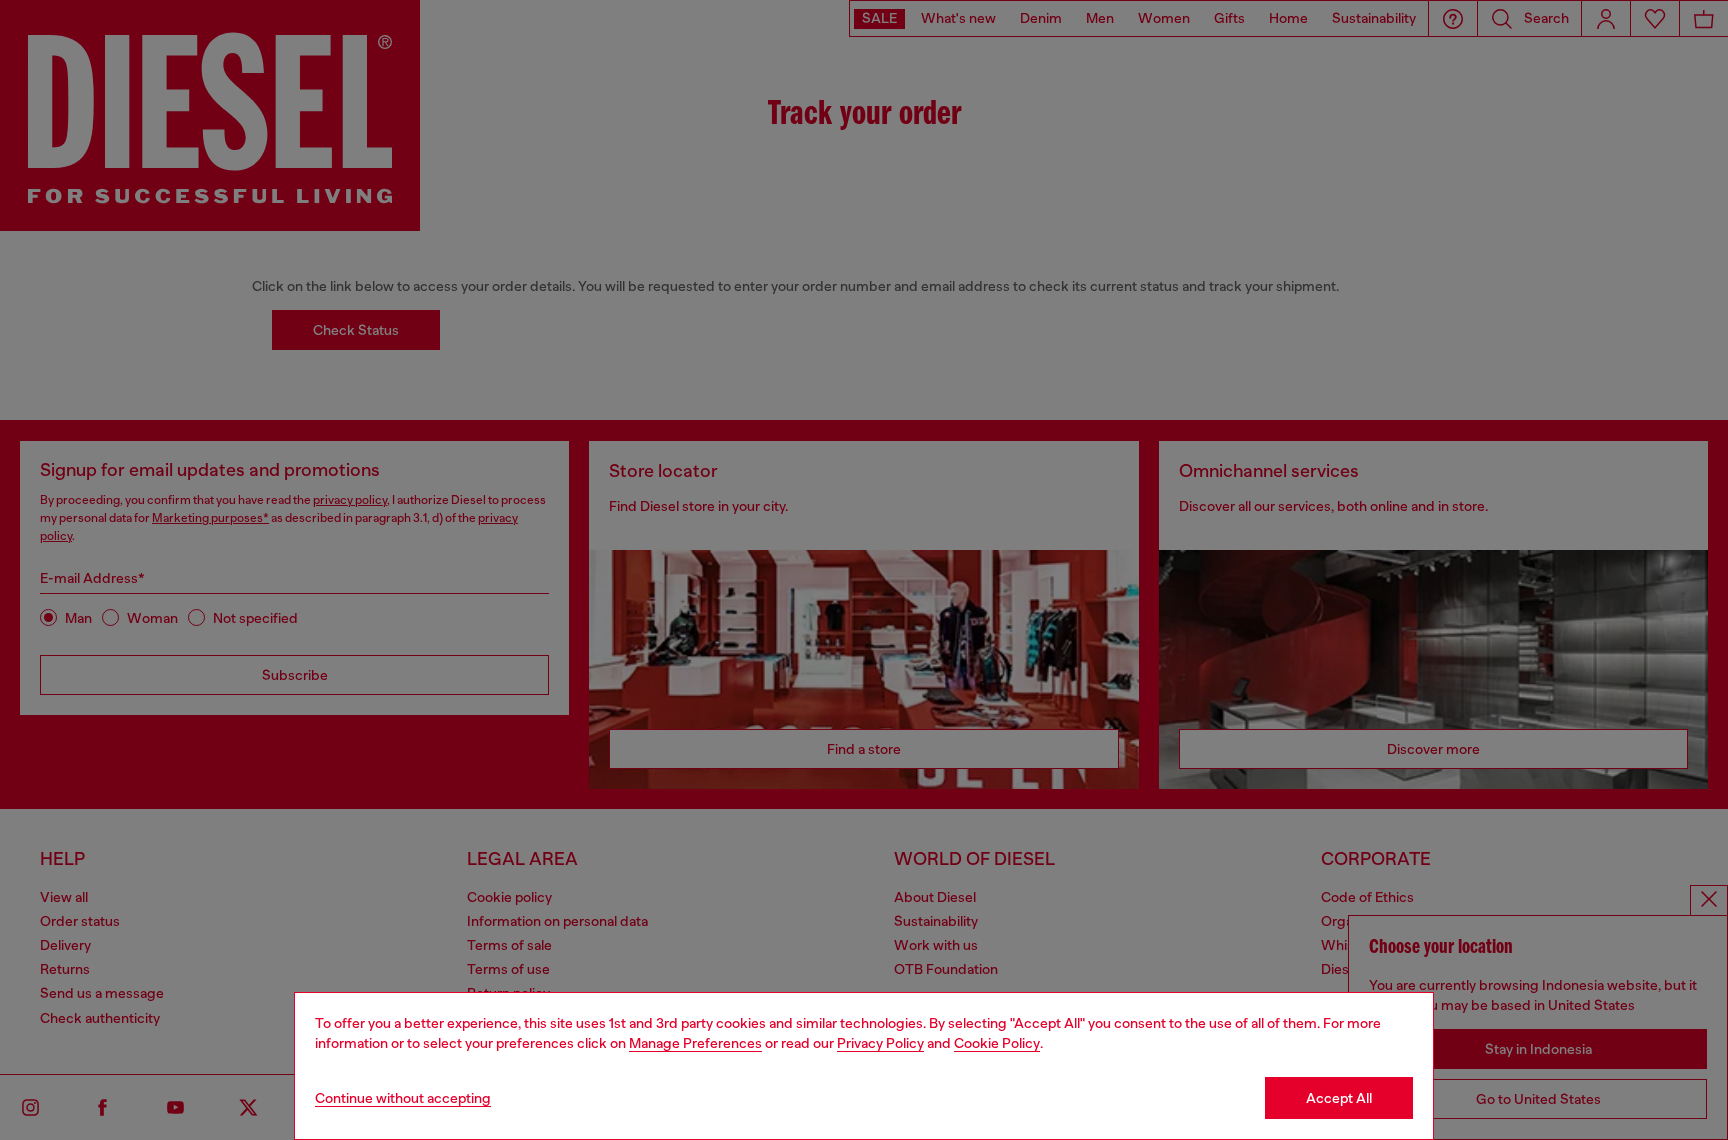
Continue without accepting (403, 1098)
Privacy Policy (880, 1043)
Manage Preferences (695, 1043)
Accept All (1339, 1098)
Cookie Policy (997, 1043)
